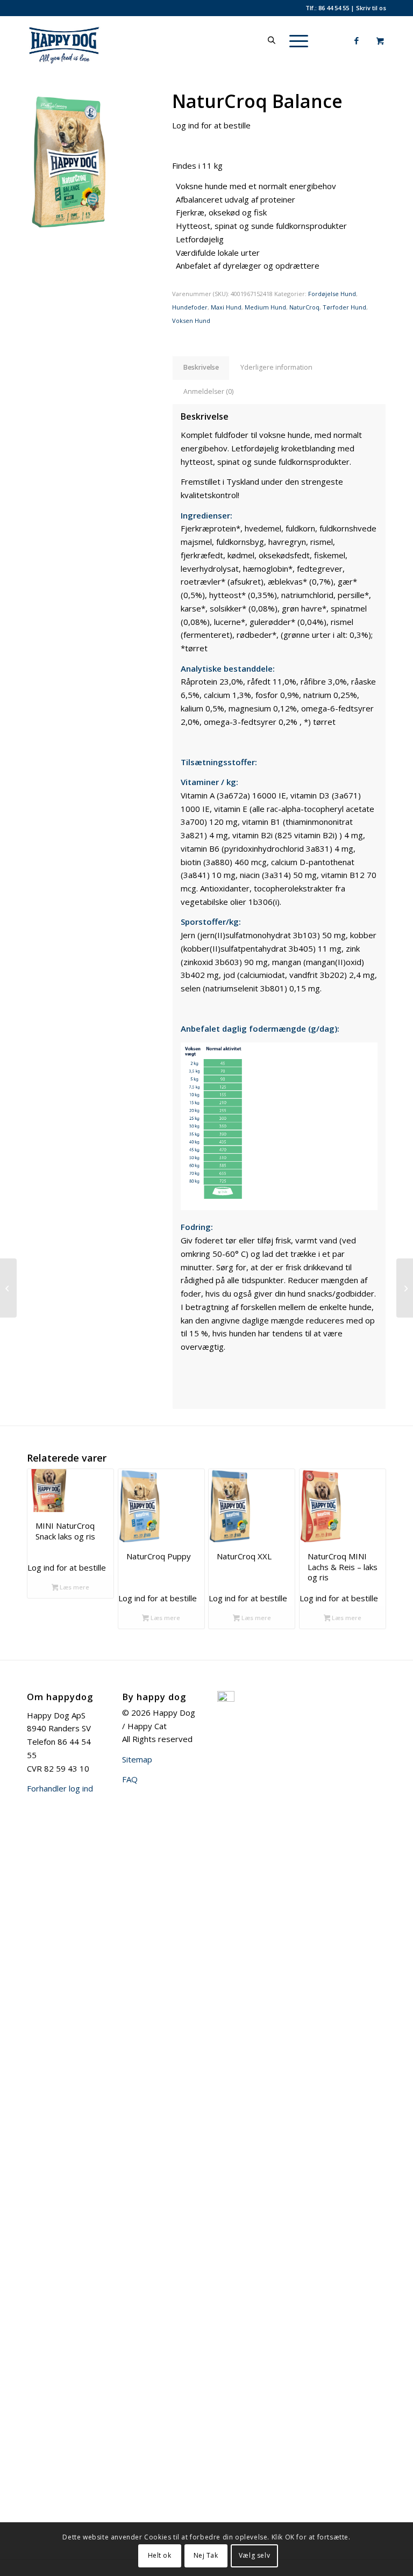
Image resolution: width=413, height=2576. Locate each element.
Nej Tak (206, 2555)
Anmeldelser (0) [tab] (208, 391)
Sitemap (137, 1759)
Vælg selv (254, 2555)
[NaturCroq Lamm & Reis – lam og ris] (8, 1288)
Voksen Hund (191, 321)
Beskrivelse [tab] (201, 367)
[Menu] (293, 40)
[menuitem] (297, 40)
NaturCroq (304, 307)
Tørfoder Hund (344, 307)
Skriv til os (371, 8)
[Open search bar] (272, 40)
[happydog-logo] (80, 40)
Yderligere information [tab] (276, 367)
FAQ (130, 1779)
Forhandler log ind (60, 1788)
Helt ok (160, 2555)
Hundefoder (190, 307)
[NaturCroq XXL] (405, 1288)
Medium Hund (265, 307)
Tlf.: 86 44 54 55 (327, 8)
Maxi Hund (226, 307)
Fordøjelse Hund (332, 294)
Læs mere (74, 1587)
